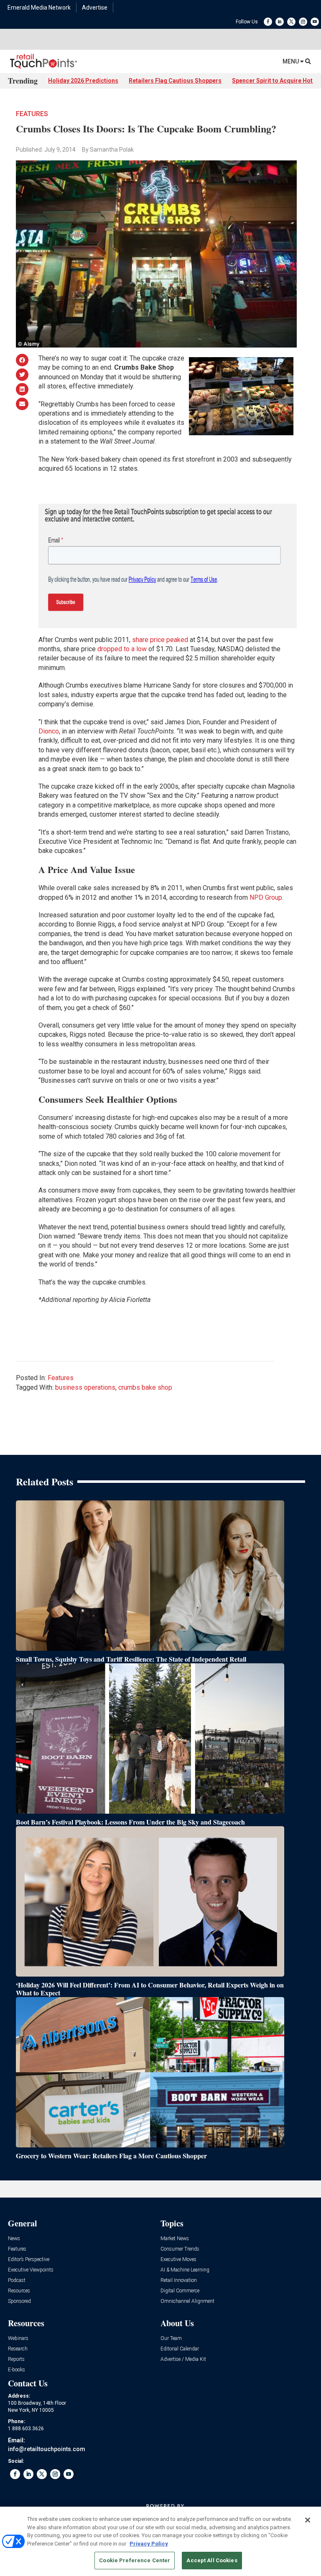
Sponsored (19, 2301)
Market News (175, 2239)
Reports (16, 2359)
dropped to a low (122, 649)
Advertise (95, 8)
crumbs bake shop (145, 1387)
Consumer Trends (180, 2249)
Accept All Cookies (212, 2560)
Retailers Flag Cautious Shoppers (175, 81)
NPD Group (266, 897)
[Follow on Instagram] (303, 22)
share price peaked (160, 640)
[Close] (308, 2520)
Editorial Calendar (180, 2349)
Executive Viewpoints (31, 2270)
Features (32, 114)
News (14, 2239)
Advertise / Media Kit (183, 2359)
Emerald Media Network (39, 8)
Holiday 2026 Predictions (83, 81)
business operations (85, 1387)
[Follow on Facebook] (268, 22)
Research (18, 2349)
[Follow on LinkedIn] (280, 22)
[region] (160, 2541)
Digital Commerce (180, 2291)
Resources (19, 2291)
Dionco (49, 731)
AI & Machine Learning (185, 2270)
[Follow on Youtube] (315, 22)
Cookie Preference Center (135, 2560)
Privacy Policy (149, 2544)
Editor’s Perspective (29, 2260)
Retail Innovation (179, 2280)
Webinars (18, 2339)
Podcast (17, 2280)
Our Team (171, 2339)
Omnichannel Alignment (187, 2301)
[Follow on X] (291, 22)
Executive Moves (178, 2260)
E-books (17, 2370)
